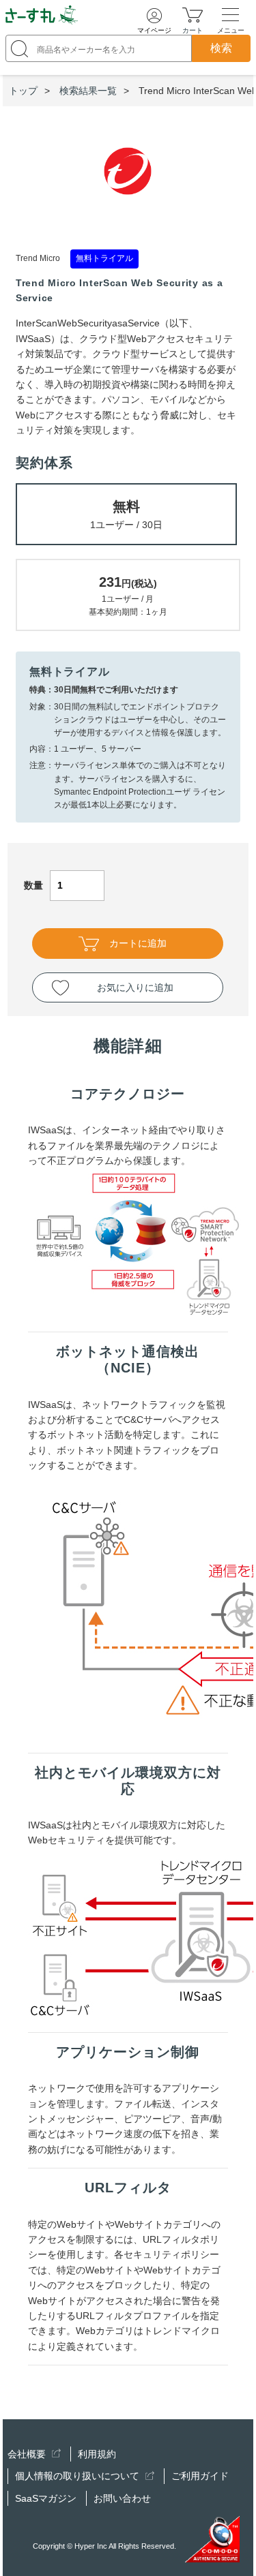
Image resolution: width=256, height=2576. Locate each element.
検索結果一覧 (88, 91)
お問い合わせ (122, 2498)
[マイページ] (154, 16)
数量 (33, 885)
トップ (23, 91)
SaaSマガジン (46, 2498)
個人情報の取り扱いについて (79, 2476)
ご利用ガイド (200, 2476)
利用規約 (97, 2454)
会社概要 (28, 2454)
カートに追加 (138, 943)
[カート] (193, 14)
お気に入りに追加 (135, 987)
